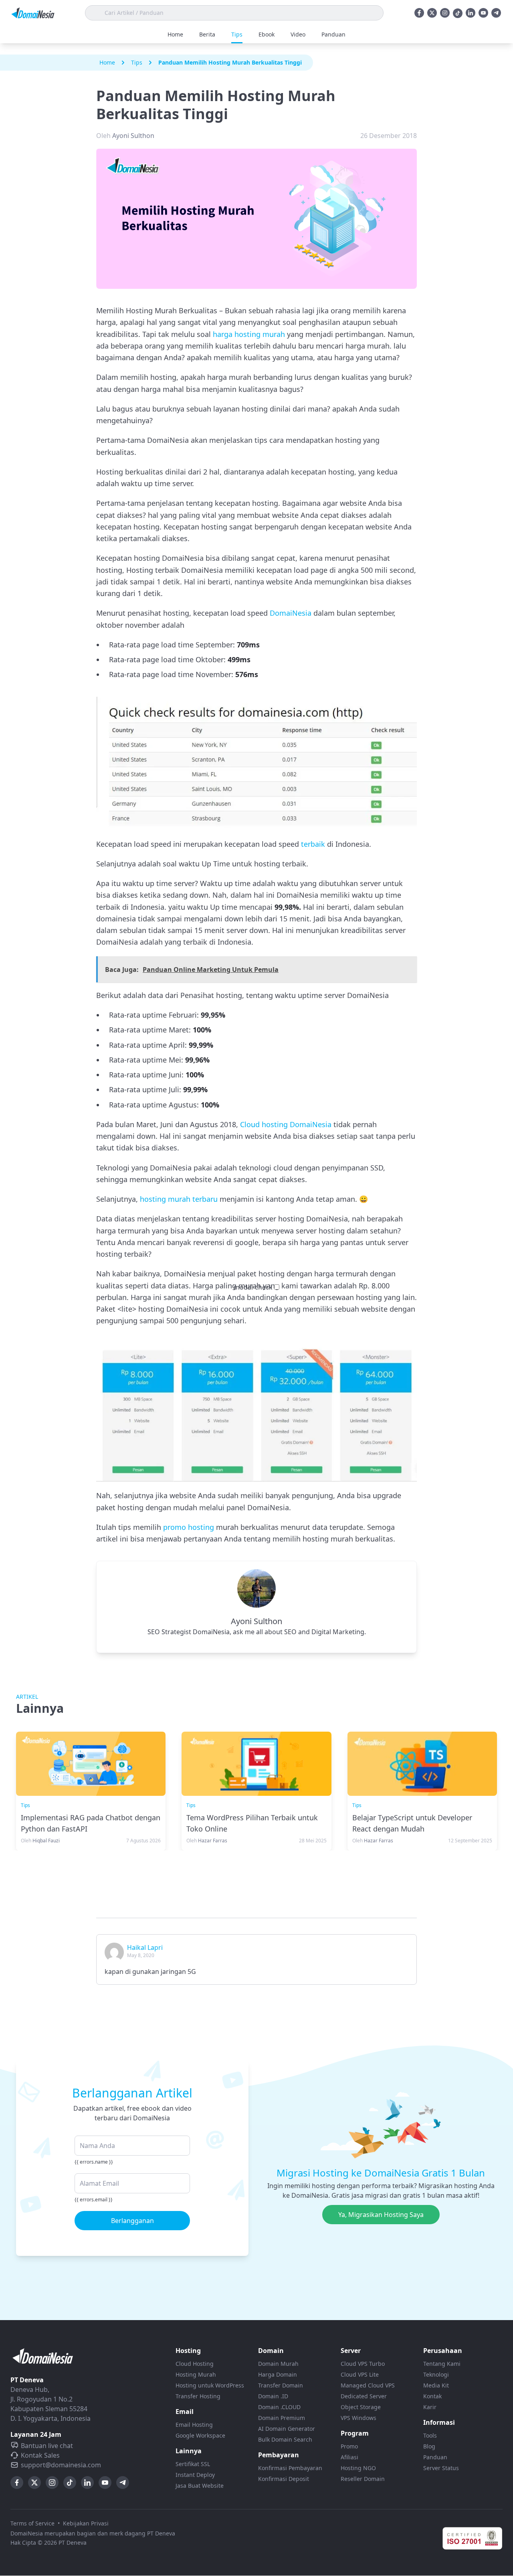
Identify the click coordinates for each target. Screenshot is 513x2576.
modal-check (253, 1287)
